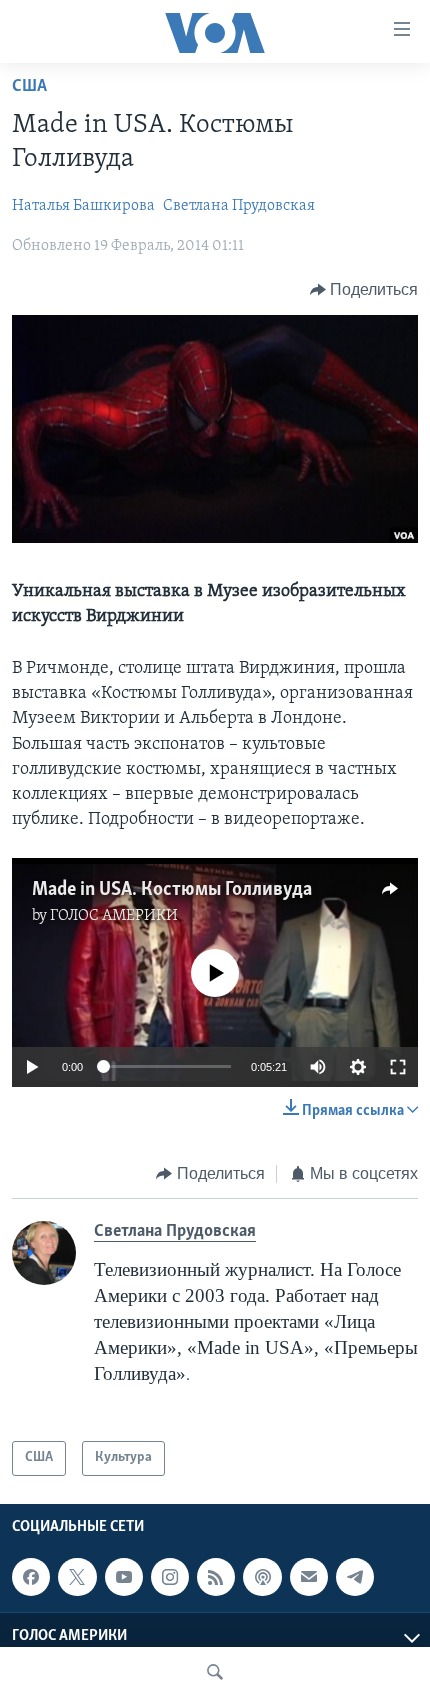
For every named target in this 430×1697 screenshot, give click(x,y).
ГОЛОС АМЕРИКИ (114, 916)
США (29, 87)
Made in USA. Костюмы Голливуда (172, 890)
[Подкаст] (262, 1577)
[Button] (364, 290)
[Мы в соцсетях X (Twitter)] (77, 1577)
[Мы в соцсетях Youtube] (124, 1577)
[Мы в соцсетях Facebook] (31, 1577)
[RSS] (216, 1577)
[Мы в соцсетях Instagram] (170, 1577)
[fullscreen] (398, 1067)
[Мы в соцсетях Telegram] (355, 1577)
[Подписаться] (309, 1577)
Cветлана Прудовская (239, 206)
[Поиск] (215, 1672)
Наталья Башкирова (83, 206)
